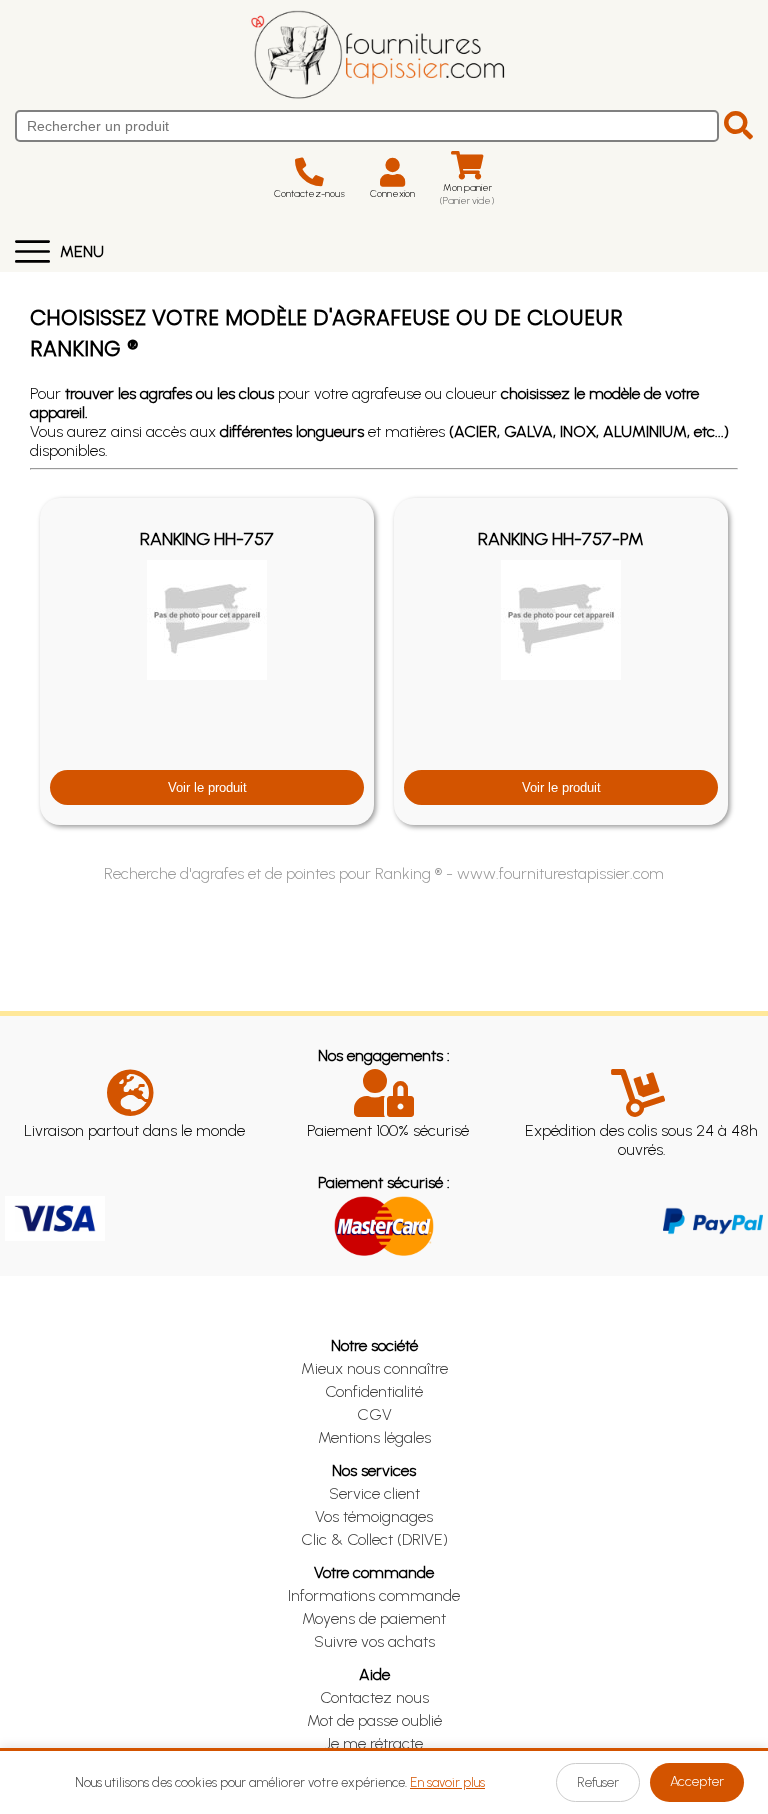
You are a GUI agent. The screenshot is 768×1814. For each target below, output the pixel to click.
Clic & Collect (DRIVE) (374, 1539)
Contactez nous (374, 1697)
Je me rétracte (374, 1743)
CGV (374, 1414)
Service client (374, 1493)
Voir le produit (207, 787)
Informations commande (374, 1595)
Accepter (697, 1781)
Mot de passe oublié (374, 1720)
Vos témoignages (374, 1516)
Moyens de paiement (374, 1618)
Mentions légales (374, 1437)
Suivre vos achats (374, 1641)
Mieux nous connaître (374, 1368)
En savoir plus (447, 1782)
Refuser (598, 1782)
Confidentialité (374, 1391)
